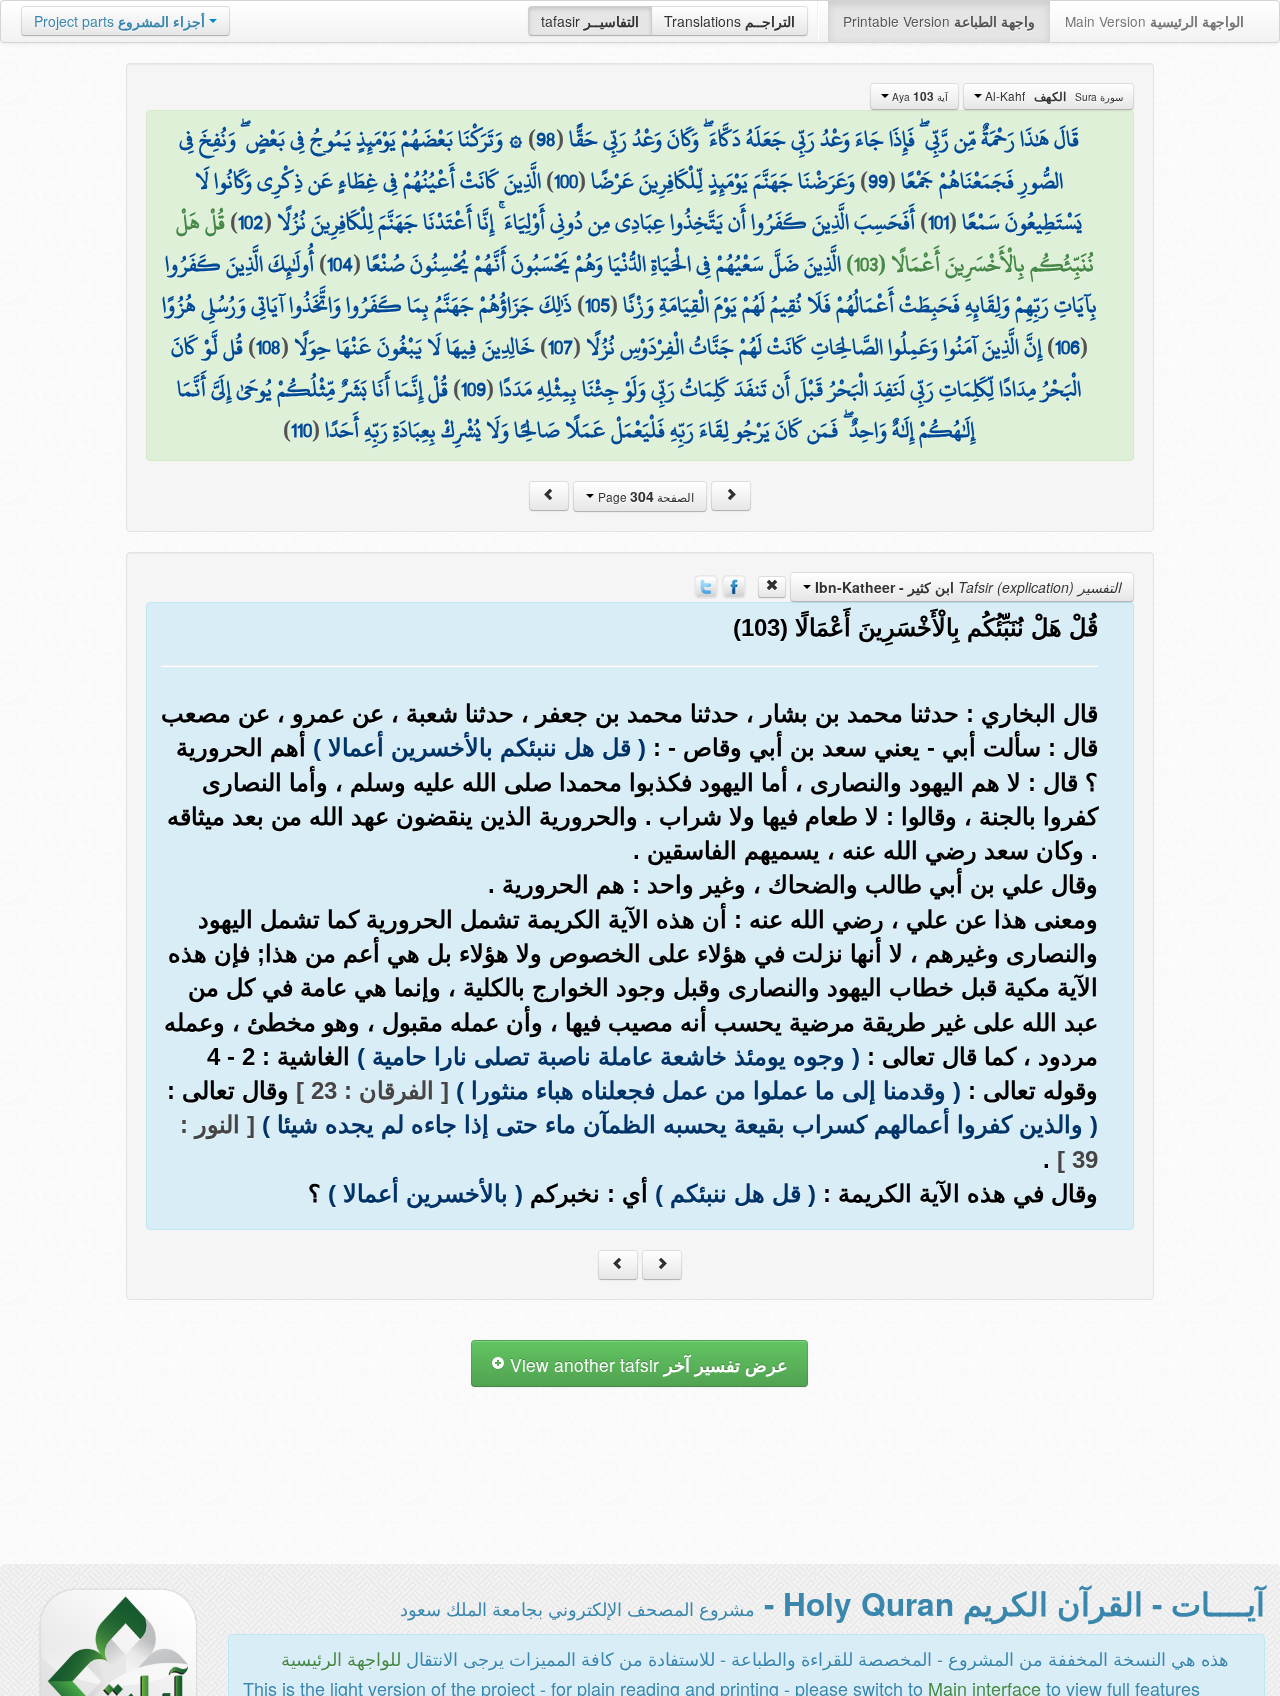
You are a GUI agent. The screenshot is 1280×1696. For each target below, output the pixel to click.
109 (473, 389)
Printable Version (939, 21)
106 (1067, 347)
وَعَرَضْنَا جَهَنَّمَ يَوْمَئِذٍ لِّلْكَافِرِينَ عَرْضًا (723, 181)
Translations (729, 21)
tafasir (590, 21)
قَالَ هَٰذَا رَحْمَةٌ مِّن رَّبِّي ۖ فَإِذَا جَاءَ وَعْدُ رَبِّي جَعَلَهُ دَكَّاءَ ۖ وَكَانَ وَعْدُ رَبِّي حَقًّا (824, 139)
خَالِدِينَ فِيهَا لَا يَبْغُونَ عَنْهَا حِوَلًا (414, 347)
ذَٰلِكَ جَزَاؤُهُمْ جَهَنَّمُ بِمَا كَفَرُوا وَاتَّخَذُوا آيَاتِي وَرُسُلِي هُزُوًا (367, 305)
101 (938, 222)
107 (560, 347)
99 (878, 181)
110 (301, 430)
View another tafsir (646, 1364)
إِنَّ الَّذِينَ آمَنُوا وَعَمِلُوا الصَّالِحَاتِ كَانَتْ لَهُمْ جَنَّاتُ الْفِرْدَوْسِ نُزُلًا (814, 347)
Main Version (1154, 21)
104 (340, 264)
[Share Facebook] (734, 584)
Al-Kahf (1052, 96)
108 (268, 347)
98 (546, 139)
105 (597, 305)
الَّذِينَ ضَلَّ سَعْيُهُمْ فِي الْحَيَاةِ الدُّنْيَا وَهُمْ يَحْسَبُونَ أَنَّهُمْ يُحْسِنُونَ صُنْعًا (603, 264)
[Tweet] (706, 584)
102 (251, 222)
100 (566, 181)
